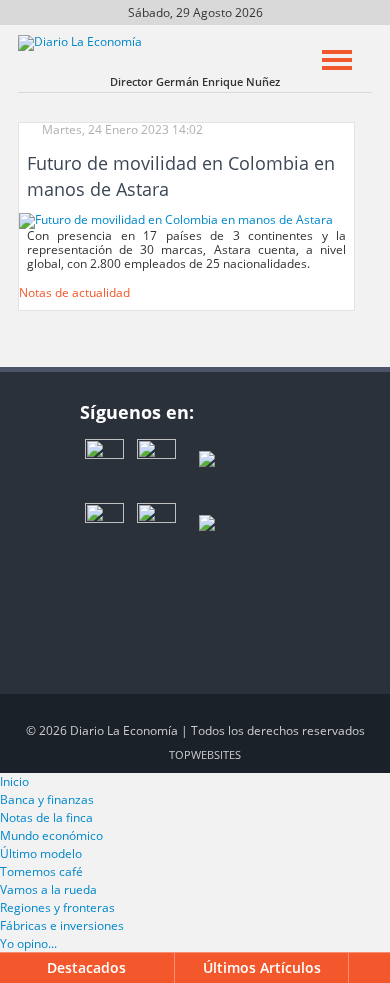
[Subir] (371, 968)
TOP (205, 755)
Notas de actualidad (74, 292)
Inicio (14, 781)
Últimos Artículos (262, 967)
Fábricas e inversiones (62, 925)
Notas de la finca (46, 817)
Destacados (86, 967)
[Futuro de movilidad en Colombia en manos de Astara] (176, 219)
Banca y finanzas (47, 799)
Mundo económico (51, 835)
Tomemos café (41, 871)
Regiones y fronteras (57, 907)
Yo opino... (28, 943)
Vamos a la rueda (48, 889)
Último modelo (41, 853)
